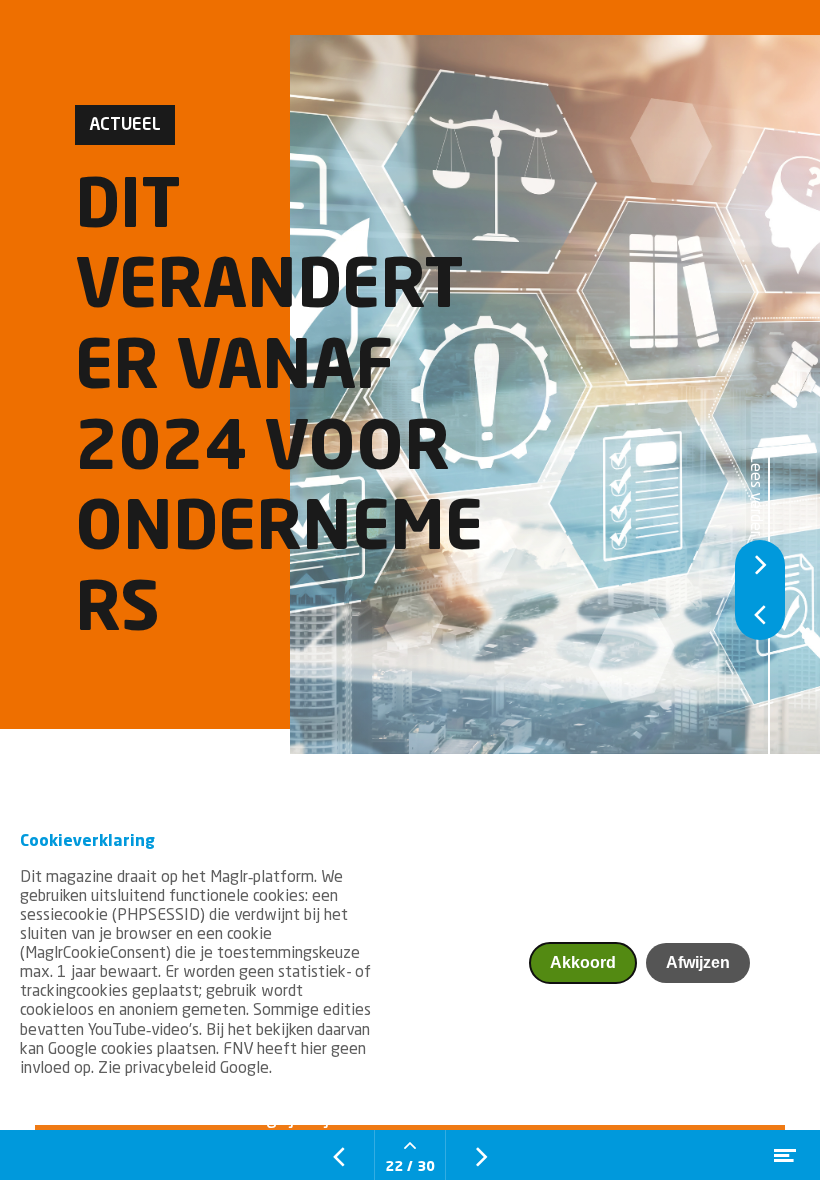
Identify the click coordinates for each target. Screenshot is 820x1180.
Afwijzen (698, 962)
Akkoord (583, 962)
